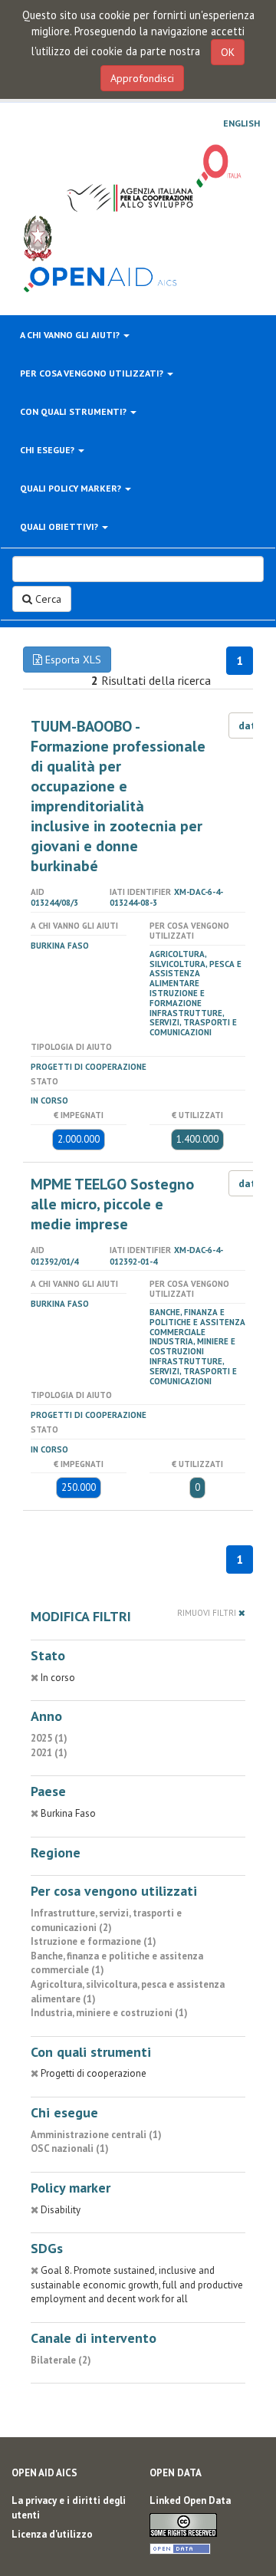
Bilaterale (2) (61, 2360)
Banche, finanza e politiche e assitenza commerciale (197, 1322)
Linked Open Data (190, 2500)
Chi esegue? (48, 450)
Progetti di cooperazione (89, 1067)
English (242, 123)
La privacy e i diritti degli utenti (69, 2508)
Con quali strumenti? (74, 411)
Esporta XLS (72, 660)
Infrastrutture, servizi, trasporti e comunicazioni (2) (106, 1920)
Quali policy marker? (72, 488)
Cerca (47, 599)
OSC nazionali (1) (70, 2148)
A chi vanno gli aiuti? (71, 335)
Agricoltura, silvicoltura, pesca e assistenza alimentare (195, 969)
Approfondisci (142, 78)
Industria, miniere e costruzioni (192, 1346)
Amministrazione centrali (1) (96, 2135)
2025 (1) (49, 1738)
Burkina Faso (60, 946)
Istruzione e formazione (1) (94, 1941)
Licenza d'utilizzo (52, 2534)
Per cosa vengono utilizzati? (93, 373)
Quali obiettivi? (60, 526)
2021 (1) (49, 1753)
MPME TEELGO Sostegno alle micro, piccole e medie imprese (112, 1204)
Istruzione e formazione (177, 998)
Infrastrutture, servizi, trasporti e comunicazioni (193, 1023)
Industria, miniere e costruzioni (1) (109, 2013)
